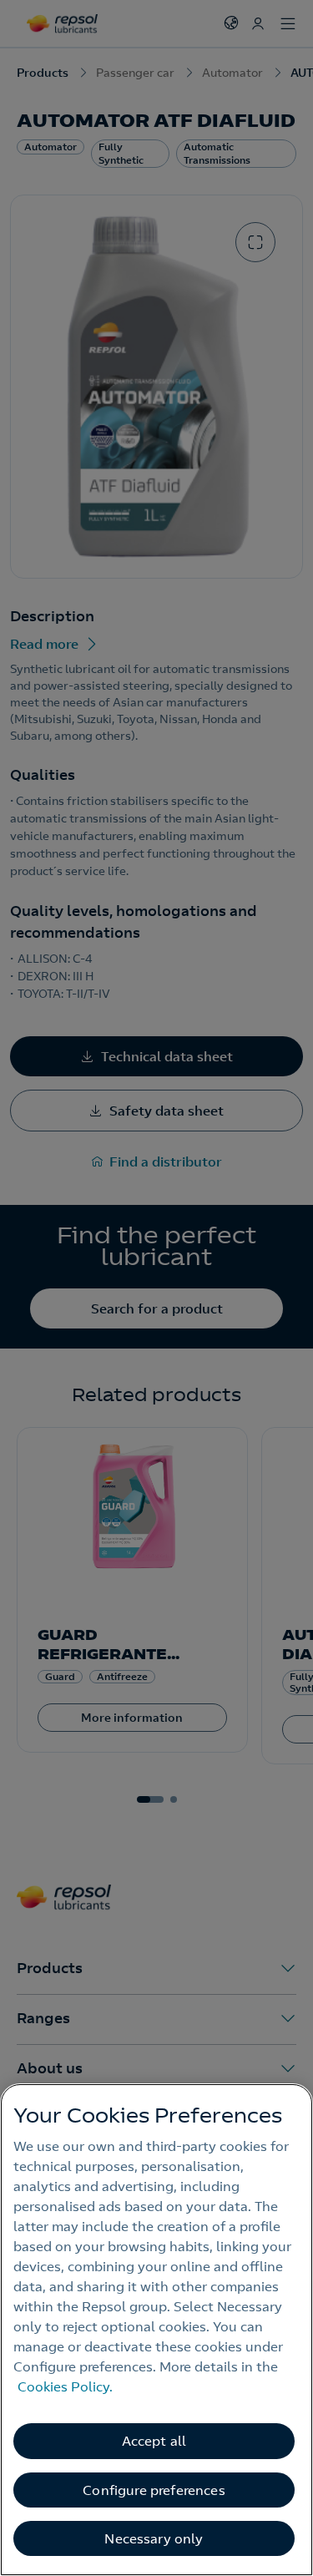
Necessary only (154, 2538)
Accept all (154, 2441)
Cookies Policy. (65, 2386)
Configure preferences (154, 2490)
